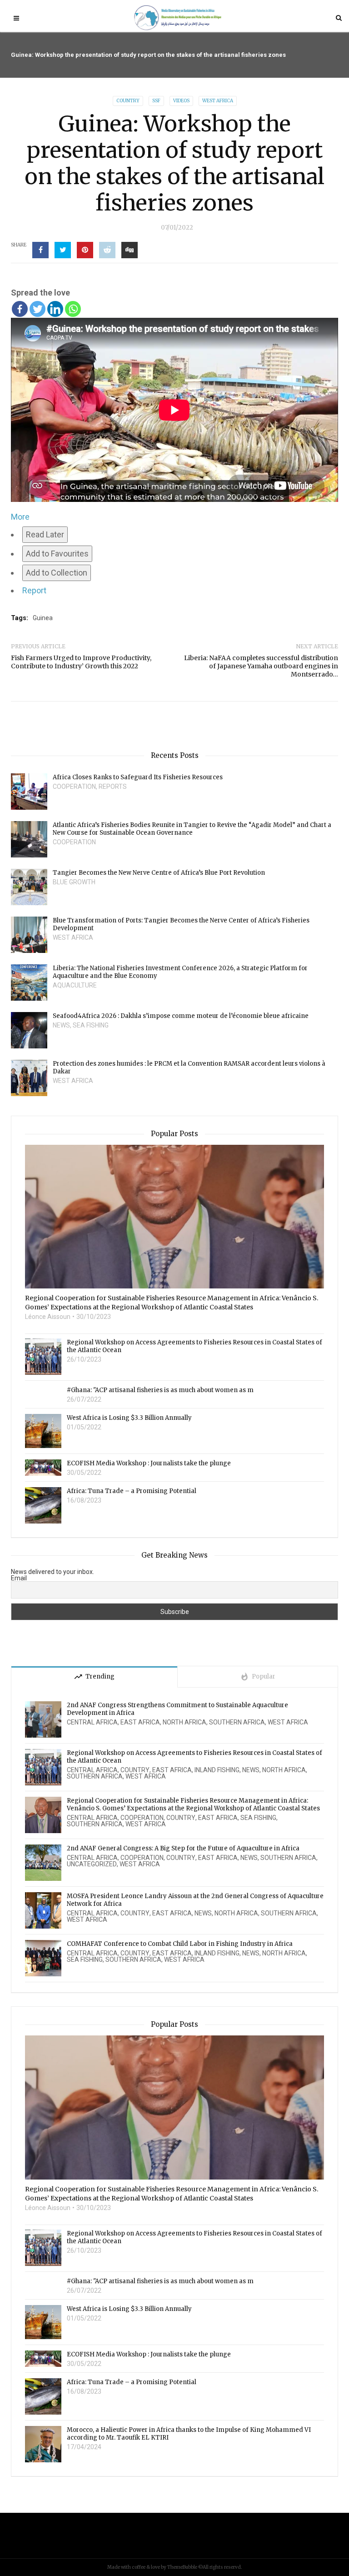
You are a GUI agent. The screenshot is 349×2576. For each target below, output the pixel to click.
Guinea (43, 618)
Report (34, 590)
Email (19, 1578)
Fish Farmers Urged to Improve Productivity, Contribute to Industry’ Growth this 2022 (81, 662)
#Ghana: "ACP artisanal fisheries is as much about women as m (160, 1390)
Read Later (45, 534)
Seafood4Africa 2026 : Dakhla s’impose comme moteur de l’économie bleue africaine (181, 1016)
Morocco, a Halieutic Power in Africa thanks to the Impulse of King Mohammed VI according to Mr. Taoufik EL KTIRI (189, 2434)
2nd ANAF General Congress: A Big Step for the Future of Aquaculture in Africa (183, 1848)
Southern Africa (237, 1722)
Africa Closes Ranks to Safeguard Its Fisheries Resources (138, 777)
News (61, 1025)
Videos (181, 101)
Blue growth (74, 882)
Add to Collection (57, 573)
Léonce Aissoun (48, 1317)
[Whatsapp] (73, 309)
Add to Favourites (57, 554)
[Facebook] (20, 309)
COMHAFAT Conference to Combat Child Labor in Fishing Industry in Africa (180, 1944)
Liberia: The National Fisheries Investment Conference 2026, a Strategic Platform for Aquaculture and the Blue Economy (180, 972)
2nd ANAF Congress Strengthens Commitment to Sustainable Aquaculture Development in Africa (177, 1709)
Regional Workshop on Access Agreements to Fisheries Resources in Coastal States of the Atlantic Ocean (194, 1346)
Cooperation (74, 787)
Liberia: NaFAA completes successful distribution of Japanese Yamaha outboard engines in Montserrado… (261, 666)
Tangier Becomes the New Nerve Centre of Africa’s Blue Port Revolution (159, 873)
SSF (156, 101)
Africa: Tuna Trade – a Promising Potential (132, 1491)
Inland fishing (217, 1770)
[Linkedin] (55, 309)
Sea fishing (91, 1025)
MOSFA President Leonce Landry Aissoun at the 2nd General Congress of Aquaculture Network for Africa (195, 1900)
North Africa (184, 1722)
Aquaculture (75, 985)
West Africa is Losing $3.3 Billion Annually (129, 1418)
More (20, 517)
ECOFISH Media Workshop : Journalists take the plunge (149, 1463)
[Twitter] (37, 309)
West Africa (218, 101)
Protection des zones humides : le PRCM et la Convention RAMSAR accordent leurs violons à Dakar (189, 1067)
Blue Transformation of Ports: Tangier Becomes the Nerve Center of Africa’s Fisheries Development (181, 924)
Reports (113, 787)
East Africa (140, 1722)
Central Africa (92, 1722)
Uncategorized (92, 1864)
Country (128, 101)
